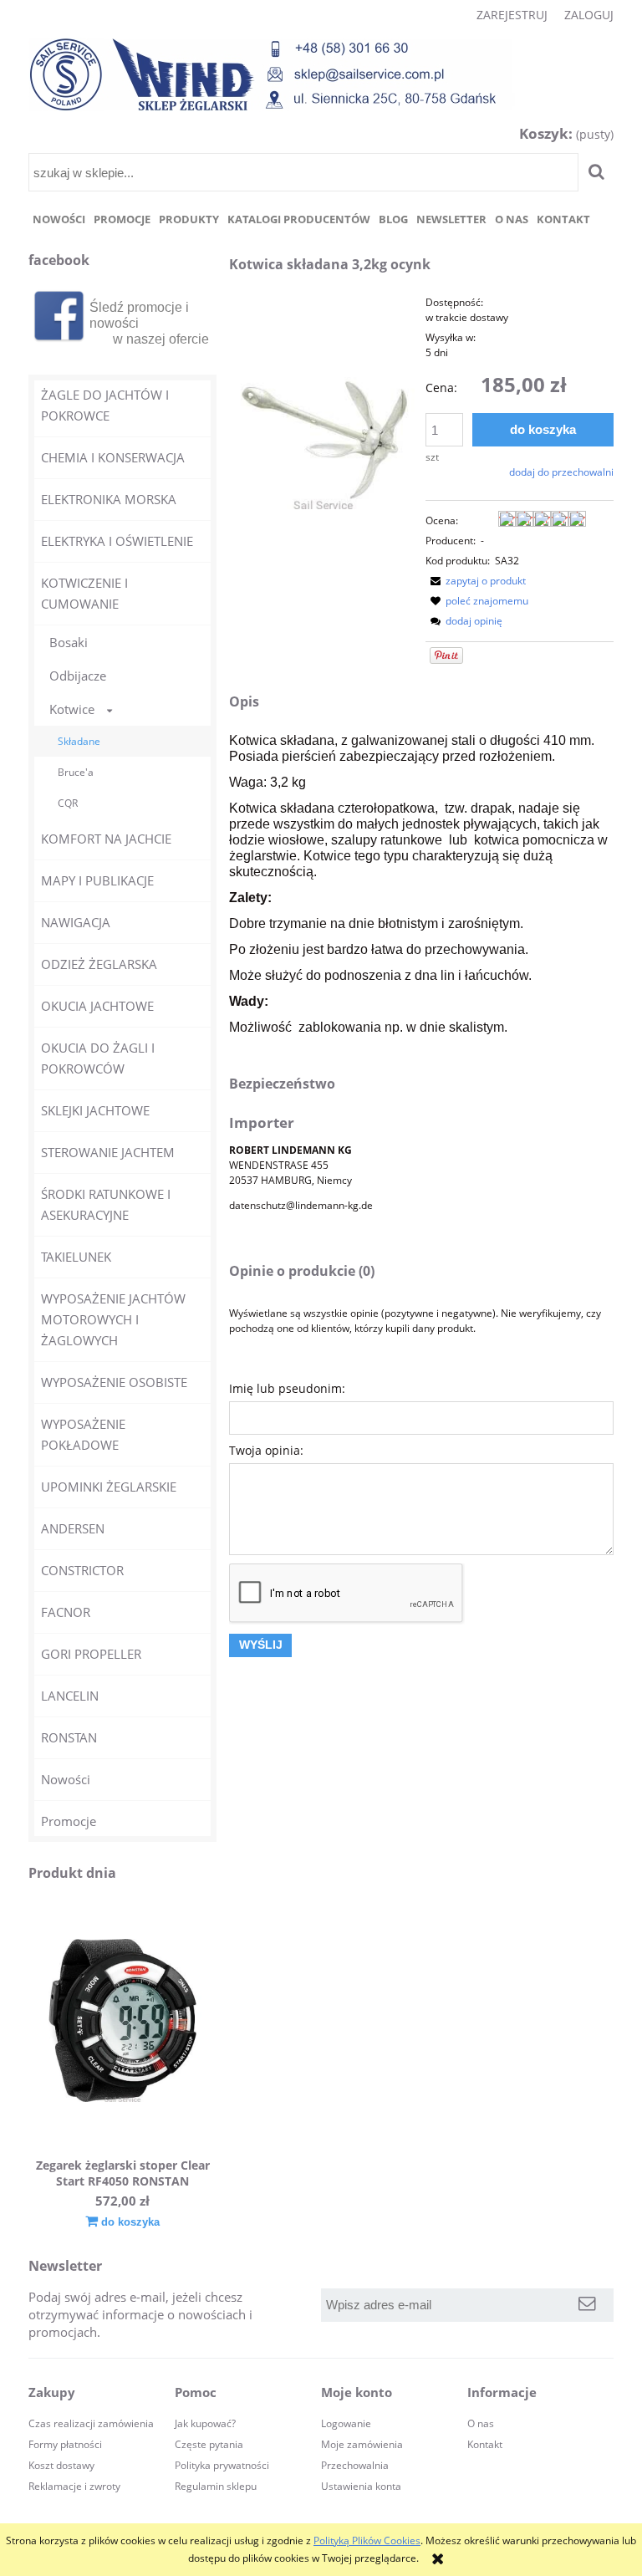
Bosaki (69, 642)
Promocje (69, 1821)
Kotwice (72, 709)
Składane (79, 741)
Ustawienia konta (361, 2486)
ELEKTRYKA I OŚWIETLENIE (117, 541)
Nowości (66, 1779)
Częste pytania (209, 2444)
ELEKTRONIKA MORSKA (109, 499)
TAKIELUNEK (76, 1257)
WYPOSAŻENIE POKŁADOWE (83, 1434)
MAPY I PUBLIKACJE (97, 880)
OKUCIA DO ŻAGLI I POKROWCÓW (98, 1058)
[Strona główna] (272, 74)
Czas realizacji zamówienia (91, 2423)
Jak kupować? (205, 2423)
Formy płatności (65, 2444)
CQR (68, 803)
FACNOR (66, 1612)
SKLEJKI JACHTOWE (95, 1110)
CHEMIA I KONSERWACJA (113, 457)
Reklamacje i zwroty (74, 2486)
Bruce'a (76, 772)
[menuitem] (59, 219)
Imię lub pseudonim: (287, 1388)
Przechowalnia (355, 2465)
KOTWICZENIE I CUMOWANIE (84, 593)
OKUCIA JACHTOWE (97, 1006)
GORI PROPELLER (91, 1654)
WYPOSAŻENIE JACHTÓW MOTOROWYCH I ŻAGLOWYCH (113, 1319)
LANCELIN (70, 1696)
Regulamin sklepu (216, 2486)
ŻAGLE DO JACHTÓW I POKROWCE (105, 405)
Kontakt (485, 2444)
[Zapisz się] (587, 2305)
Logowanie (346, 2423)
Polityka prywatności (222, 2465)
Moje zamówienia (362, 2444)
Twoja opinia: (266, 1450)
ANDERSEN (73, 1528)
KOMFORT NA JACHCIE (106, 839)
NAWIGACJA (76, 922)
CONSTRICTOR (82, 1570)
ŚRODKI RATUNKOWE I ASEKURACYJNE (106, 1204)
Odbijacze (78, 676)
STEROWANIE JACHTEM (108, 1152)
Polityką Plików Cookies (367, 2540)
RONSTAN (69, 1737)
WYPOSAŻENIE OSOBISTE (114, 1382)
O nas (481, 2423)
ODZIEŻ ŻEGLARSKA (99, 964)
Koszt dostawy (61, 2465)
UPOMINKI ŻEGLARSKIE (109, 1487)
